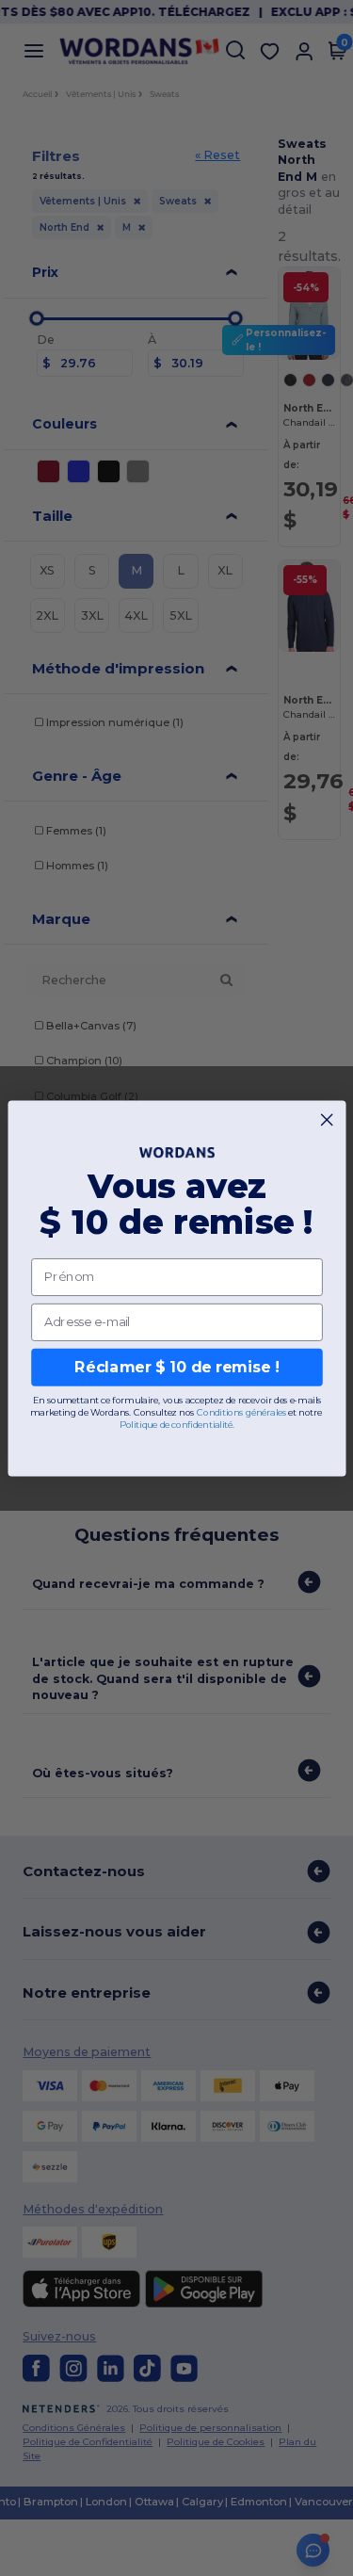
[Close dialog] (327, 1119)
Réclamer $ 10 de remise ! (176, 1367)
